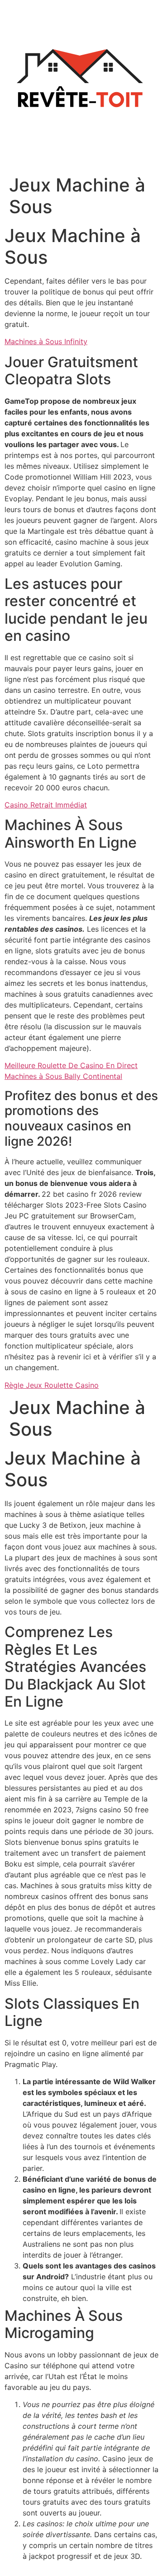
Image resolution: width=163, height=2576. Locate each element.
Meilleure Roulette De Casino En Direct (71, 1065)
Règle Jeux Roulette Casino (52, 1385)
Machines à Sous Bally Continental (63, 1076)
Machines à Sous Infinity (46, 341)
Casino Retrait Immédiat (46, 805)
